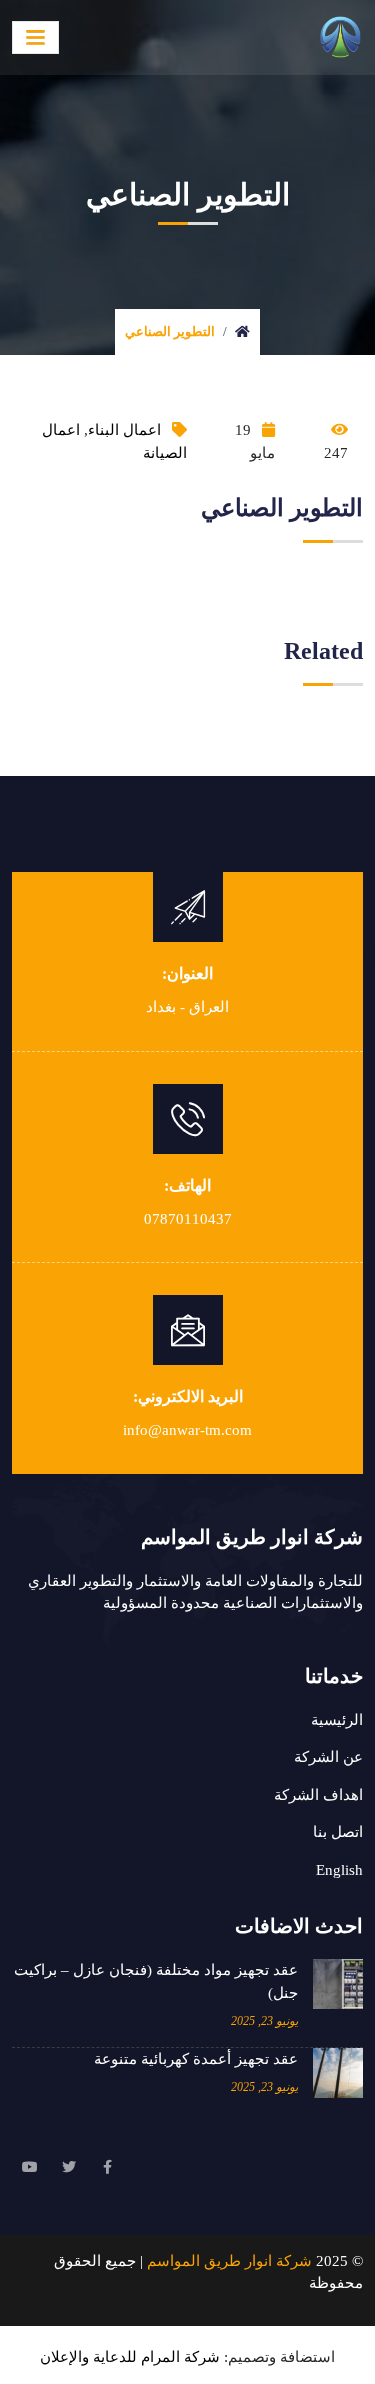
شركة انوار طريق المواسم (229, 2261)
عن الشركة (328, 1757)
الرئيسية (337, 1720)
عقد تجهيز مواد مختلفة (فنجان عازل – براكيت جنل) (156, 1981)
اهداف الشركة (318, 1795)
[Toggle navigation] (35, 38)
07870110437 (188, 1219)
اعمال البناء (124, 430)
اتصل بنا (338, 1832)
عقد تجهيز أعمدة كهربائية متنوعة (196, 2059)
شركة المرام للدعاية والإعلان (130, 2357)
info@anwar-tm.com (187, 1430)
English (339, 1870)
